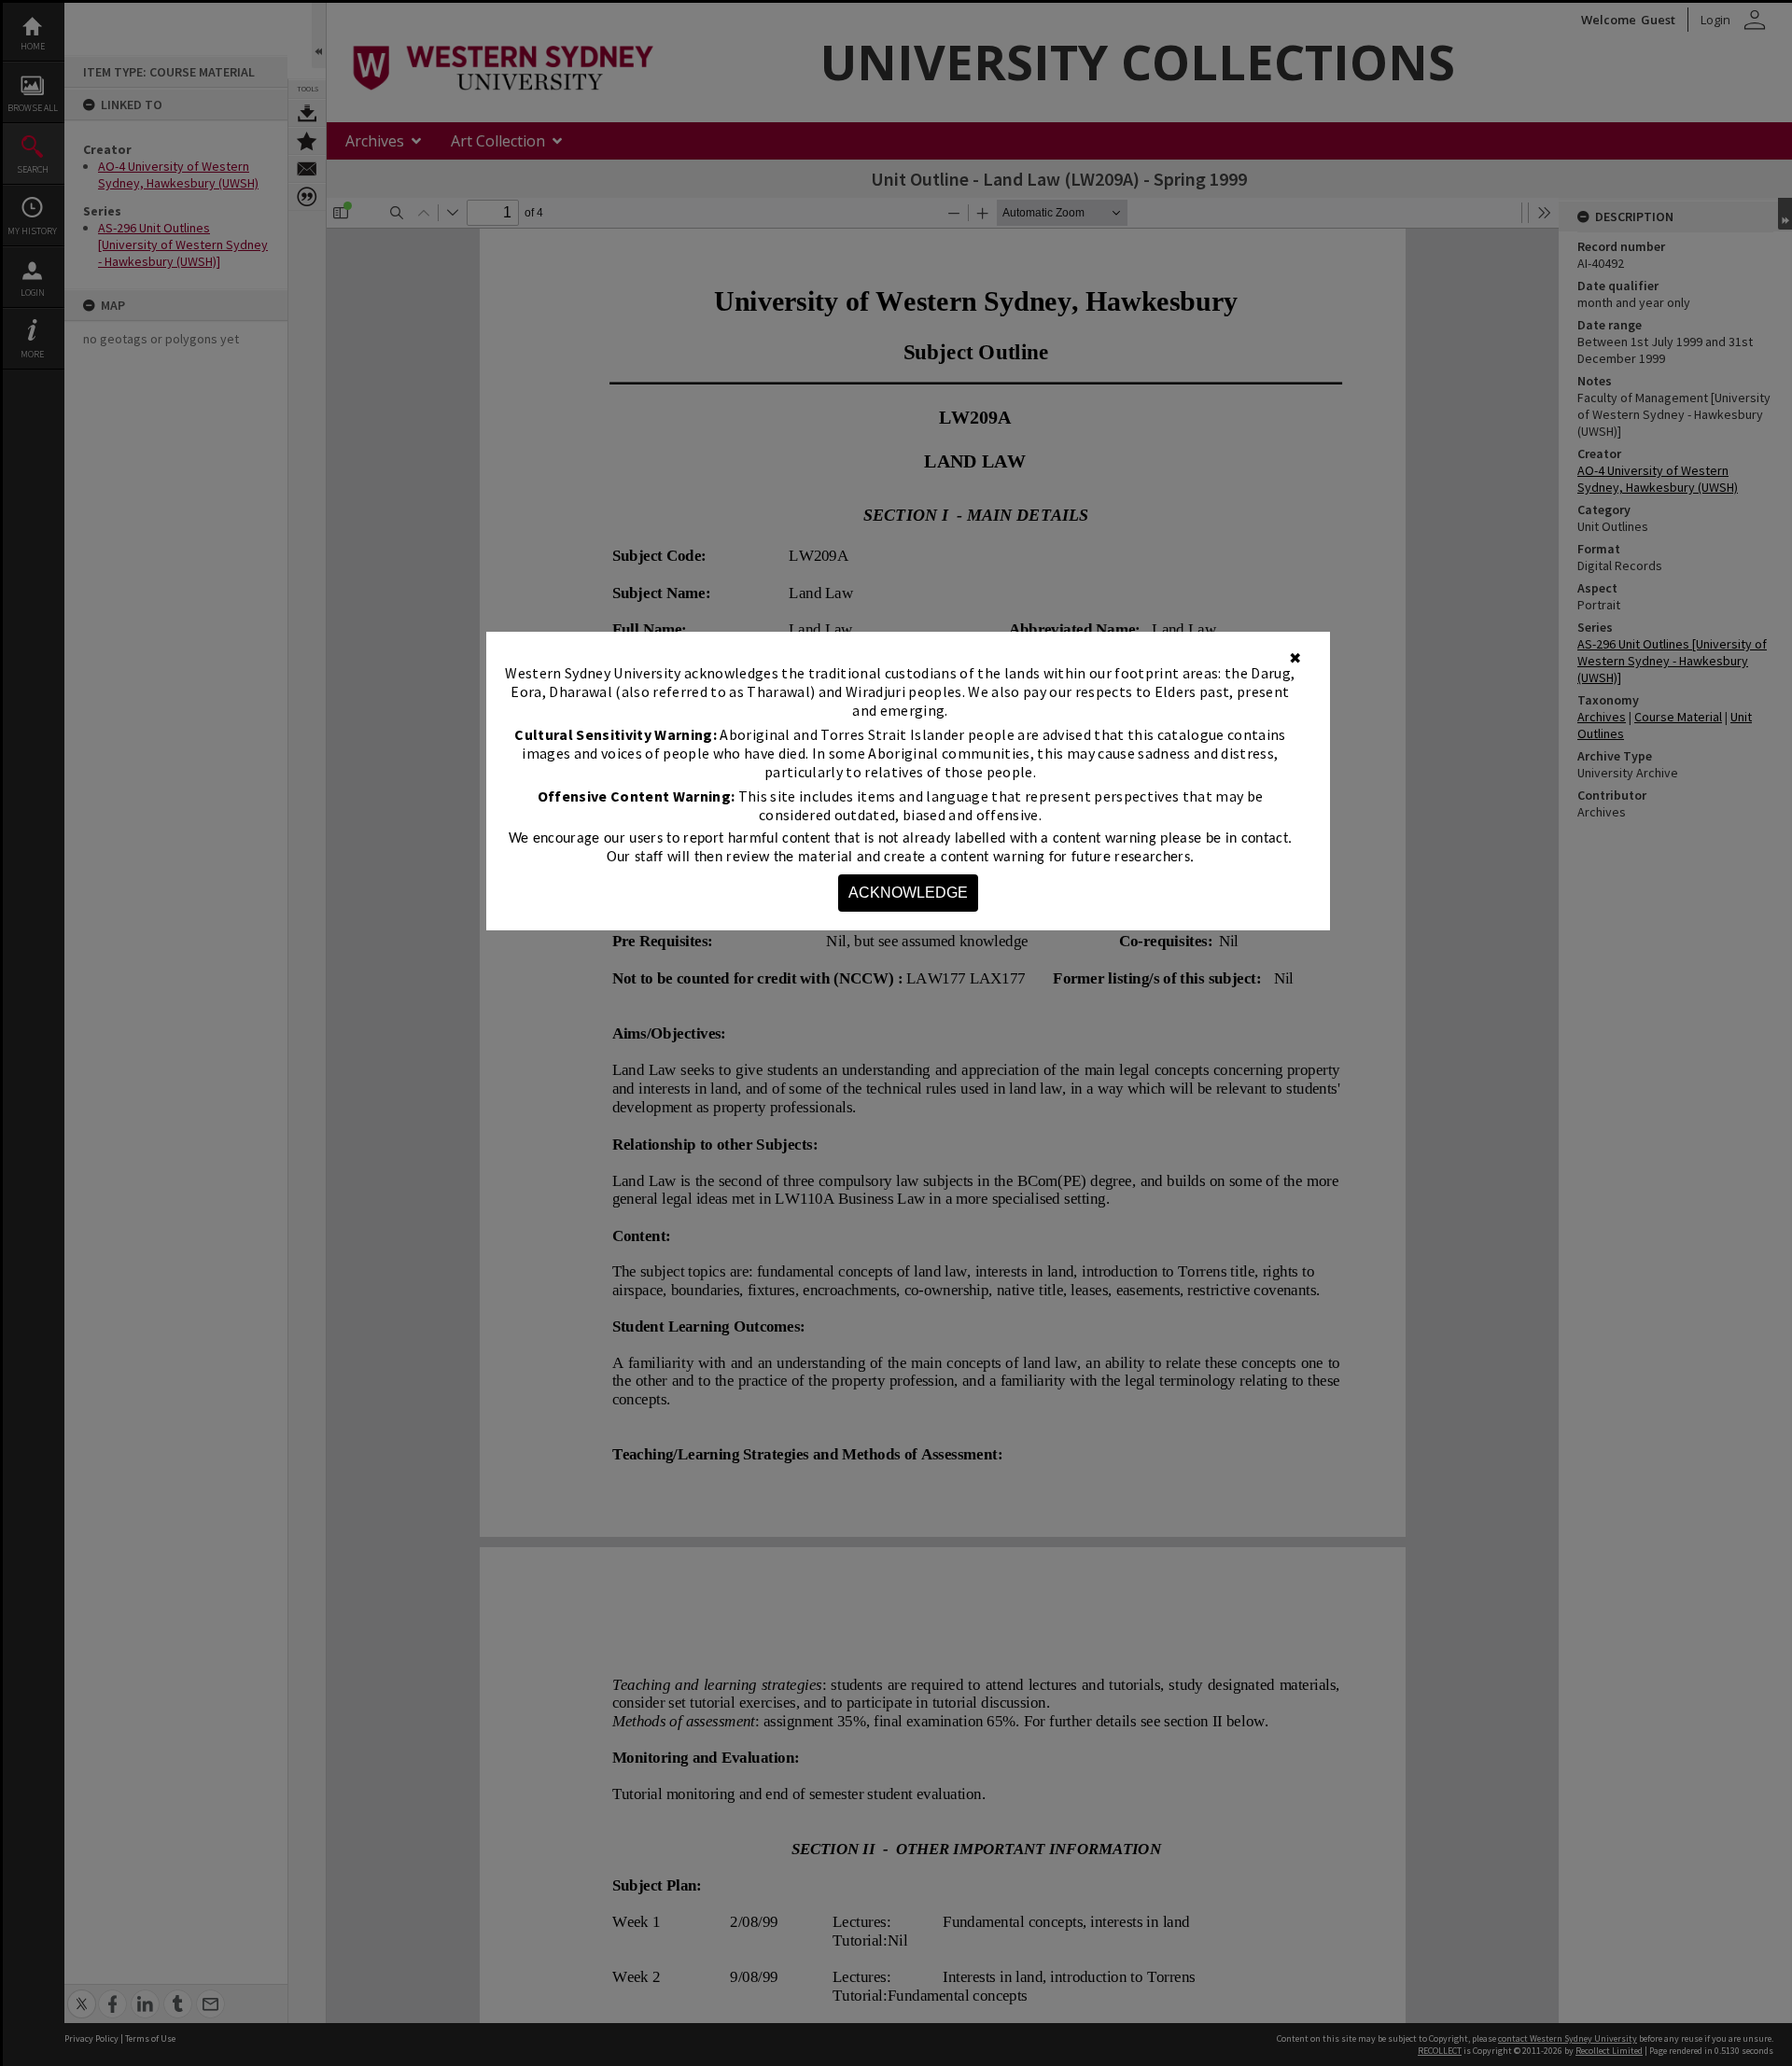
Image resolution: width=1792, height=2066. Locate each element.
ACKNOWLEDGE (908, 893)
